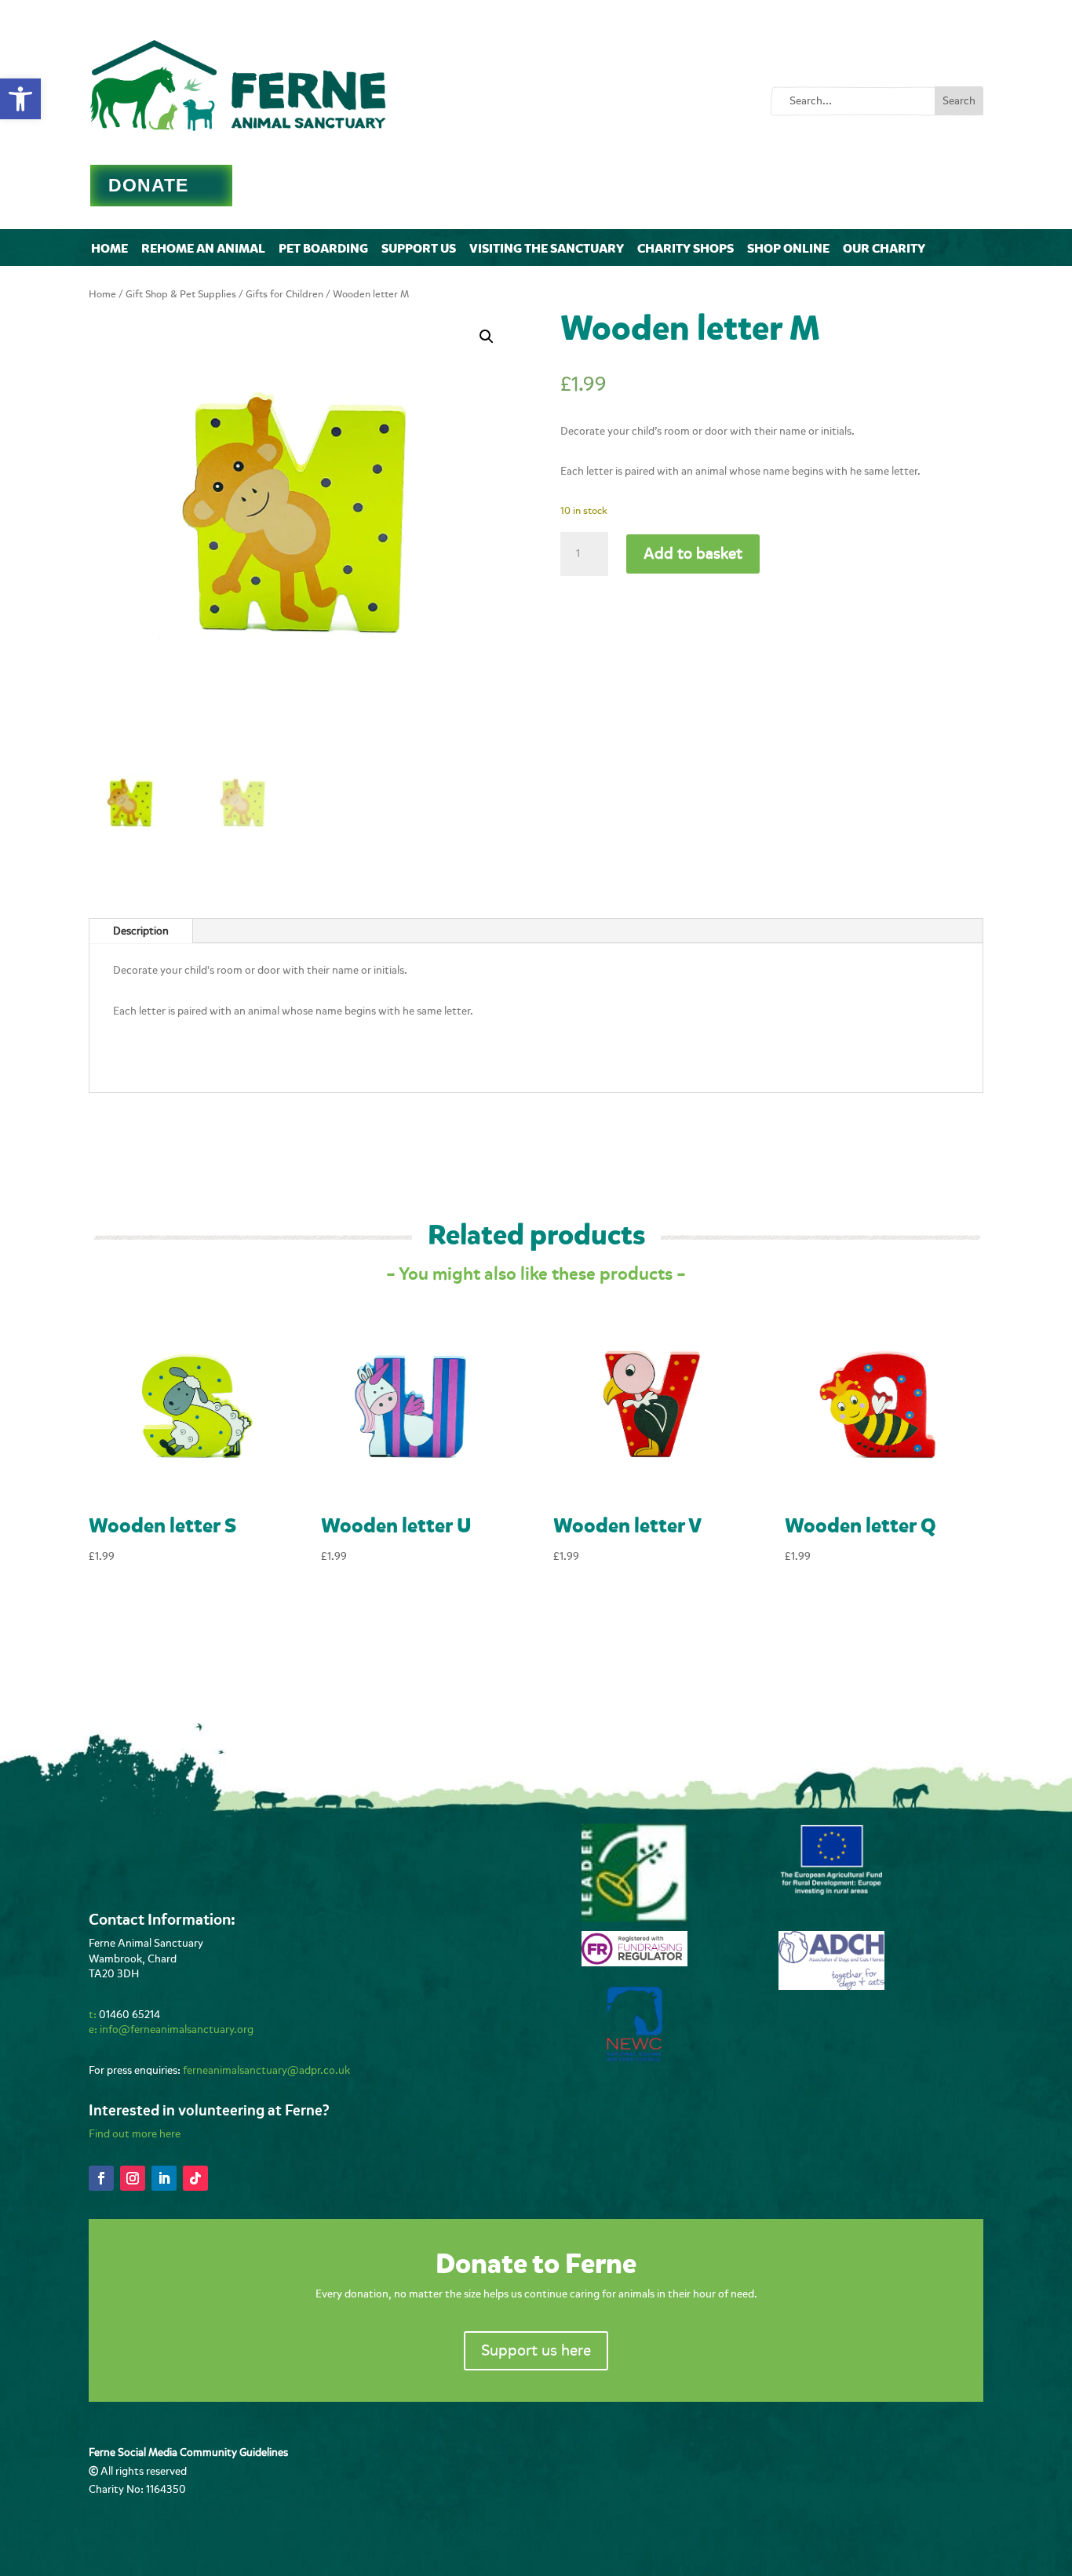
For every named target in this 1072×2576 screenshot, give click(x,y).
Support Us (419, 248)
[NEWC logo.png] (634, 2058)
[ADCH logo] (831, 1986)
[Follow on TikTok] (195, 2178)
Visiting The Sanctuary (547, 248)
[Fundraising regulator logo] (634, 1963)
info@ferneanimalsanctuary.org (177, 2029)
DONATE (148, 185)
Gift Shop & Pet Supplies (181, 294)
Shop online (788, 248)
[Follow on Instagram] (133, 2178)
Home (109, 248)
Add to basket (693, 554)
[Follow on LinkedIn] (164, 2178)
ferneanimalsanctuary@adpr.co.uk (266, 2070)
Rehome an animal (203, 248)
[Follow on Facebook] (101, 2178)
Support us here (536, 2350)
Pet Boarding (323, 248)
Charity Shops (685, 248)
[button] (20, 99)
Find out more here (135, 2134)
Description (141, 931)
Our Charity (884, 248)
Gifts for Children (284, 294)
